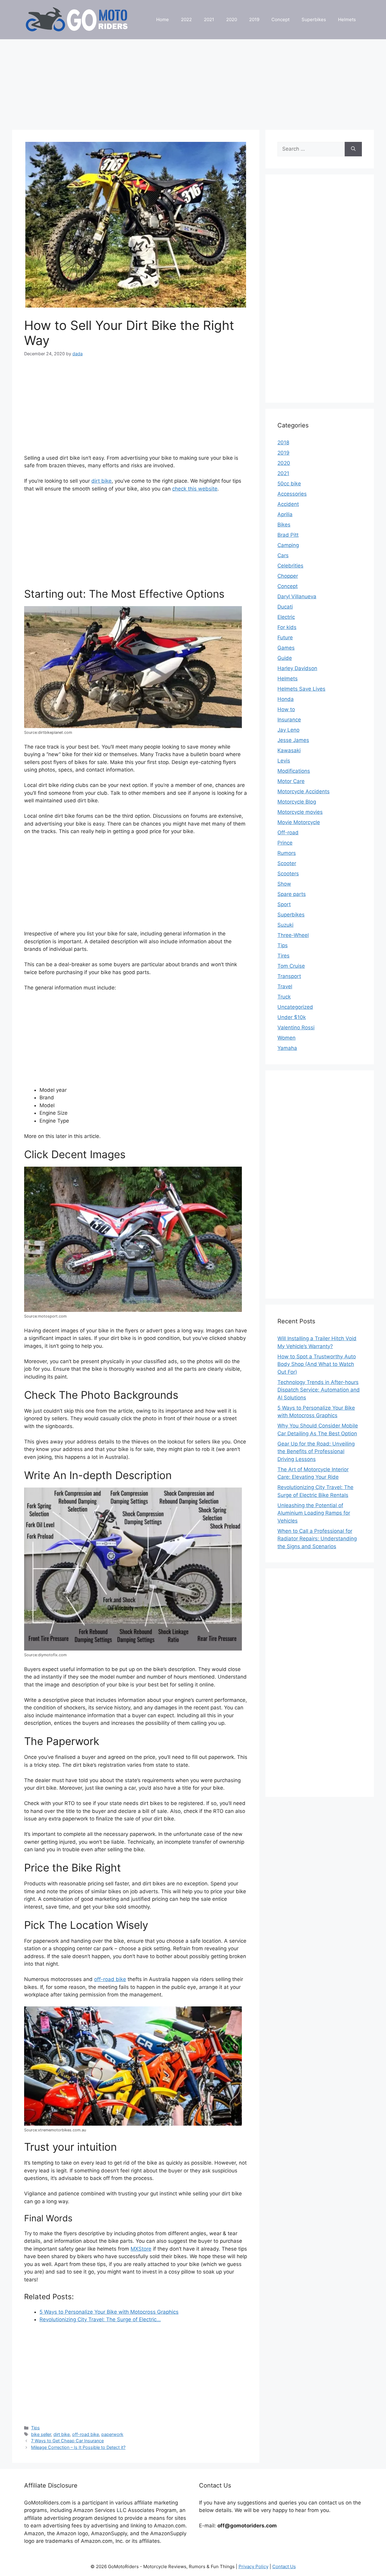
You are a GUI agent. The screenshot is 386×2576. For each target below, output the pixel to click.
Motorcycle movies (300, 812)
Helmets (347, 19)
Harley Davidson (297, 668)
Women (286, 1038)
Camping (288, 545)
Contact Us (284, 2566)
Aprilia (285, 514)
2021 (209, 19)
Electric (286, 617)
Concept (280, 19)
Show (284, 884)
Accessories (292, 494)
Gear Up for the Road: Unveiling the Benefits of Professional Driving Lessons (316, 1451)
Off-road (288, 833)
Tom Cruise (291, 966)
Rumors (287, 853)
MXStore (141, 2249)
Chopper (288, 576)
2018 (283, 443)
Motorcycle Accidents (304, 791)
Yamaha (287, 1048)
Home (163, 19)
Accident (288, 504)
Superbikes (314, 19)
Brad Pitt (288, 535)
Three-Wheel (293, 935)
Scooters (288, 874)
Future (285, 638)
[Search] (353, 149)
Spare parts (292, 894)
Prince (285, 843)
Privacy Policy (253, 2566)
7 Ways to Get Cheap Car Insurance (67, 2441)
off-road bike (110, 1979)
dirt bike (101, 481)
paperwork (112, 2434)
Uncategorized (295, 1007)
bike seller (41, 2434)
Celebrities (290, 566)
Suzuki (285, 925)
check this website (195, 489)
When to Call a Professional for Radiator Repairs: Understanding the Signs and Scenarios (317, 1539)
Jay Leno (288, 730)
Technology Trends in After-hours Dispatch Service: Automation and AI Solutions (319, 1390)
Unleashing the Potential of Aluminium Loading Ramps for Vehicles (314, 1513)
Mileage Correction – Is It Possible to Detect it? (78, 2447)
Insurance (289, 720)
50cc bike (289, 484)
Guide (285, 658)
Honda (286, 699)
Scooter (287, 863)
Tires (283, 956)
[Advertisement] (193, 81)
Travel (285, 986)
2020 (232, 19)
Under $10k (292, 1017)
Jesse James (293, 740)
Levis (284, 761)
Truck (284, 997)
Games (286, 648)
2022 (186, 19)
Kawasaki (289, 750)
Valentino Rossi (296, 1028)
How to (286, 709)
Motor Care (291, 781)
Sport (284, 904)
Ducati (285, 607)
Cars (283, 555)
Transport (289, 976)
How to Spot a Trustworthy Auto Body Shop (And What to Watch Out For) (317, 1364)
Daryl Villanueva (297, 596)
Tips (35, 2428)
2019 (254, 19)
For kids (287, 627)
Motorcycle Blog (297, 802)
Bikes (284, 525)
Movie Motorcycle (299, 822)
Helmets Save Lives (301, 689)
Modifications (294, 771)
